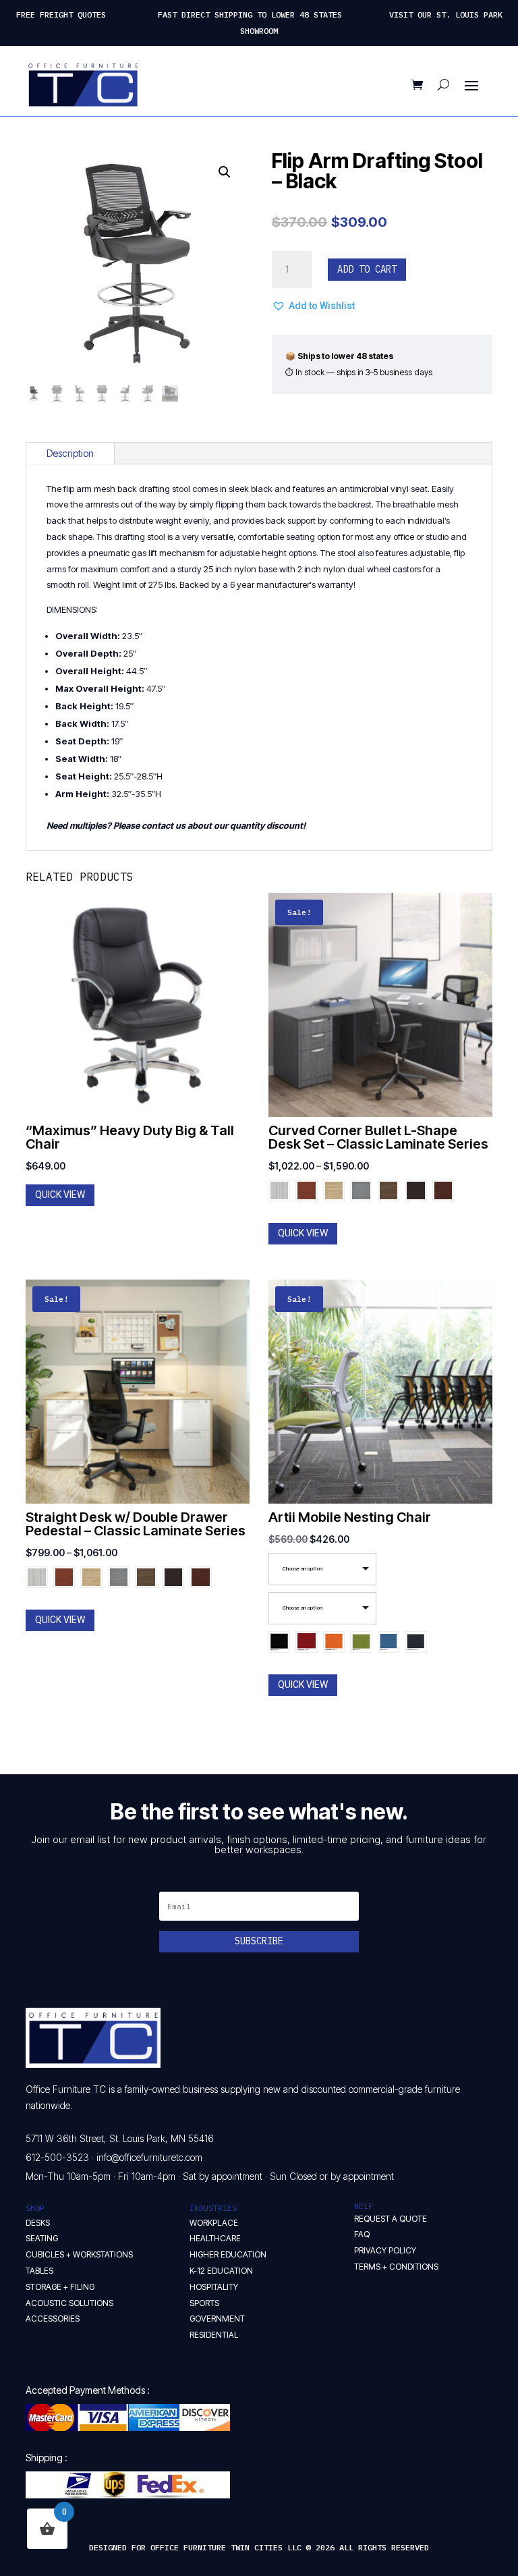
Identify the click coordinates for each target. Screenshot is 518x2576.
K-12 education (221, 2271)
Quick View (60, 1195)
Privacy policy (385, 2250)
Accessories (53, 2319)
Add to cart (367, 269)
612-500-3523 (57, 2157)
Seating (42, 2238)
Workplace (214, 2223)
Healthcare (215, 2238)
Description (70, 453)
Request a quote (391, 2219)
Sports (204, 2303)
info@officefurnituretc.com (149, 2157)
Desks (38, 2223)
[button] (225, 172)
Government (217, 2319)
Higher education (228, 2254)
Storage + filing (60, 2287)
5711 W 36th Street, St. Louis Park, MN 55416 (120, 2138)
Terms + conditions (396, 2267)
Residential (214, 2335)
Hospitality (214, 2287)
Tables (39, 2271)
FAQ (362, 2234)
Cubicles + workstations (79, 2254)
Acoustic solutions (69, 2303)
